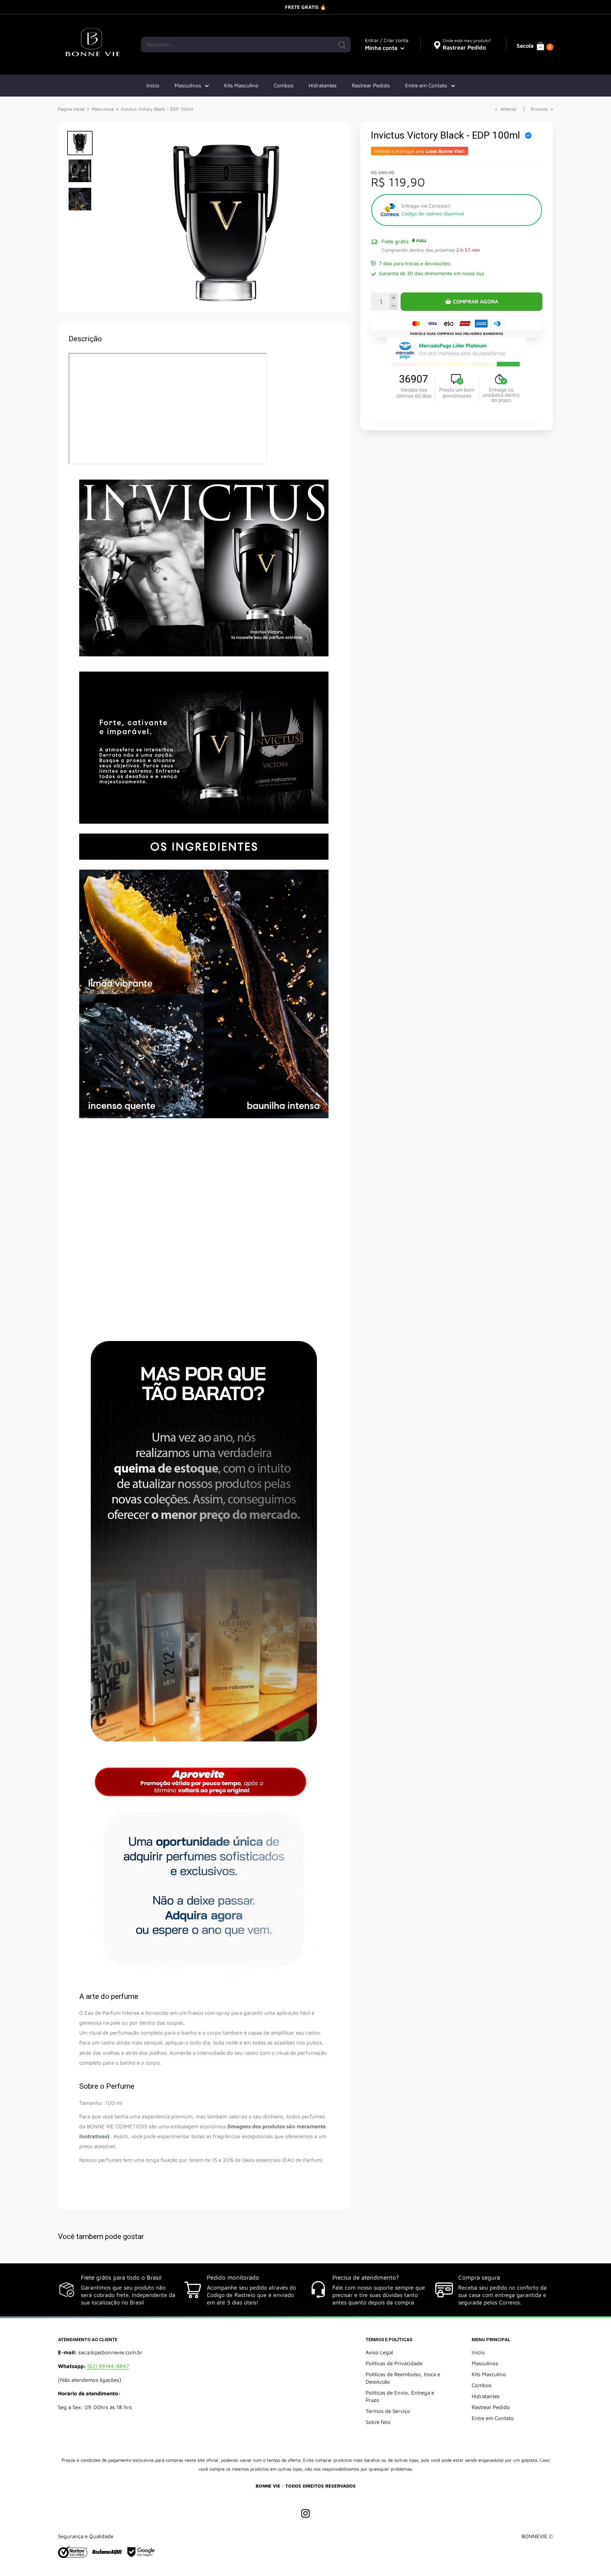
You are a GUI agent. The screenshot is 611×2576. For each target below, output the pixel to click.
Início (153, 85)
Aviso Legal (379, 2352)
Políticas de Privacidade (394, 2363)
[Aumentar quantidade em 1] (393, 298)
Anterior (509, 109)
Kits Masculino (241, 85)
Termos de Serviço (388, 2411)
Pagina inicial (71, 109)
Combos (284, 85)
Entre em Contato (426, 85)
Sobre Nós (378, 2422)
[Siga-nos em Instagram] (305, 2513)
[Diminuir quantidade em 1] (393, 306)
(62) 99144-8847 (108, 2366)
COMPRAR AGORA (476, 301)
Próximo (539, 109)
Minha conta (382, 48)
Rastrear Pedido (371, 85)
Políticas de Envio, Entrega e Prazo (400, 2396)
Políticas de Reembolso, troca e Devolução (403, 2378)
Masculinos (188, 85)
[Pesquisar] (342, 45)
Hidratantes (323, 85)
